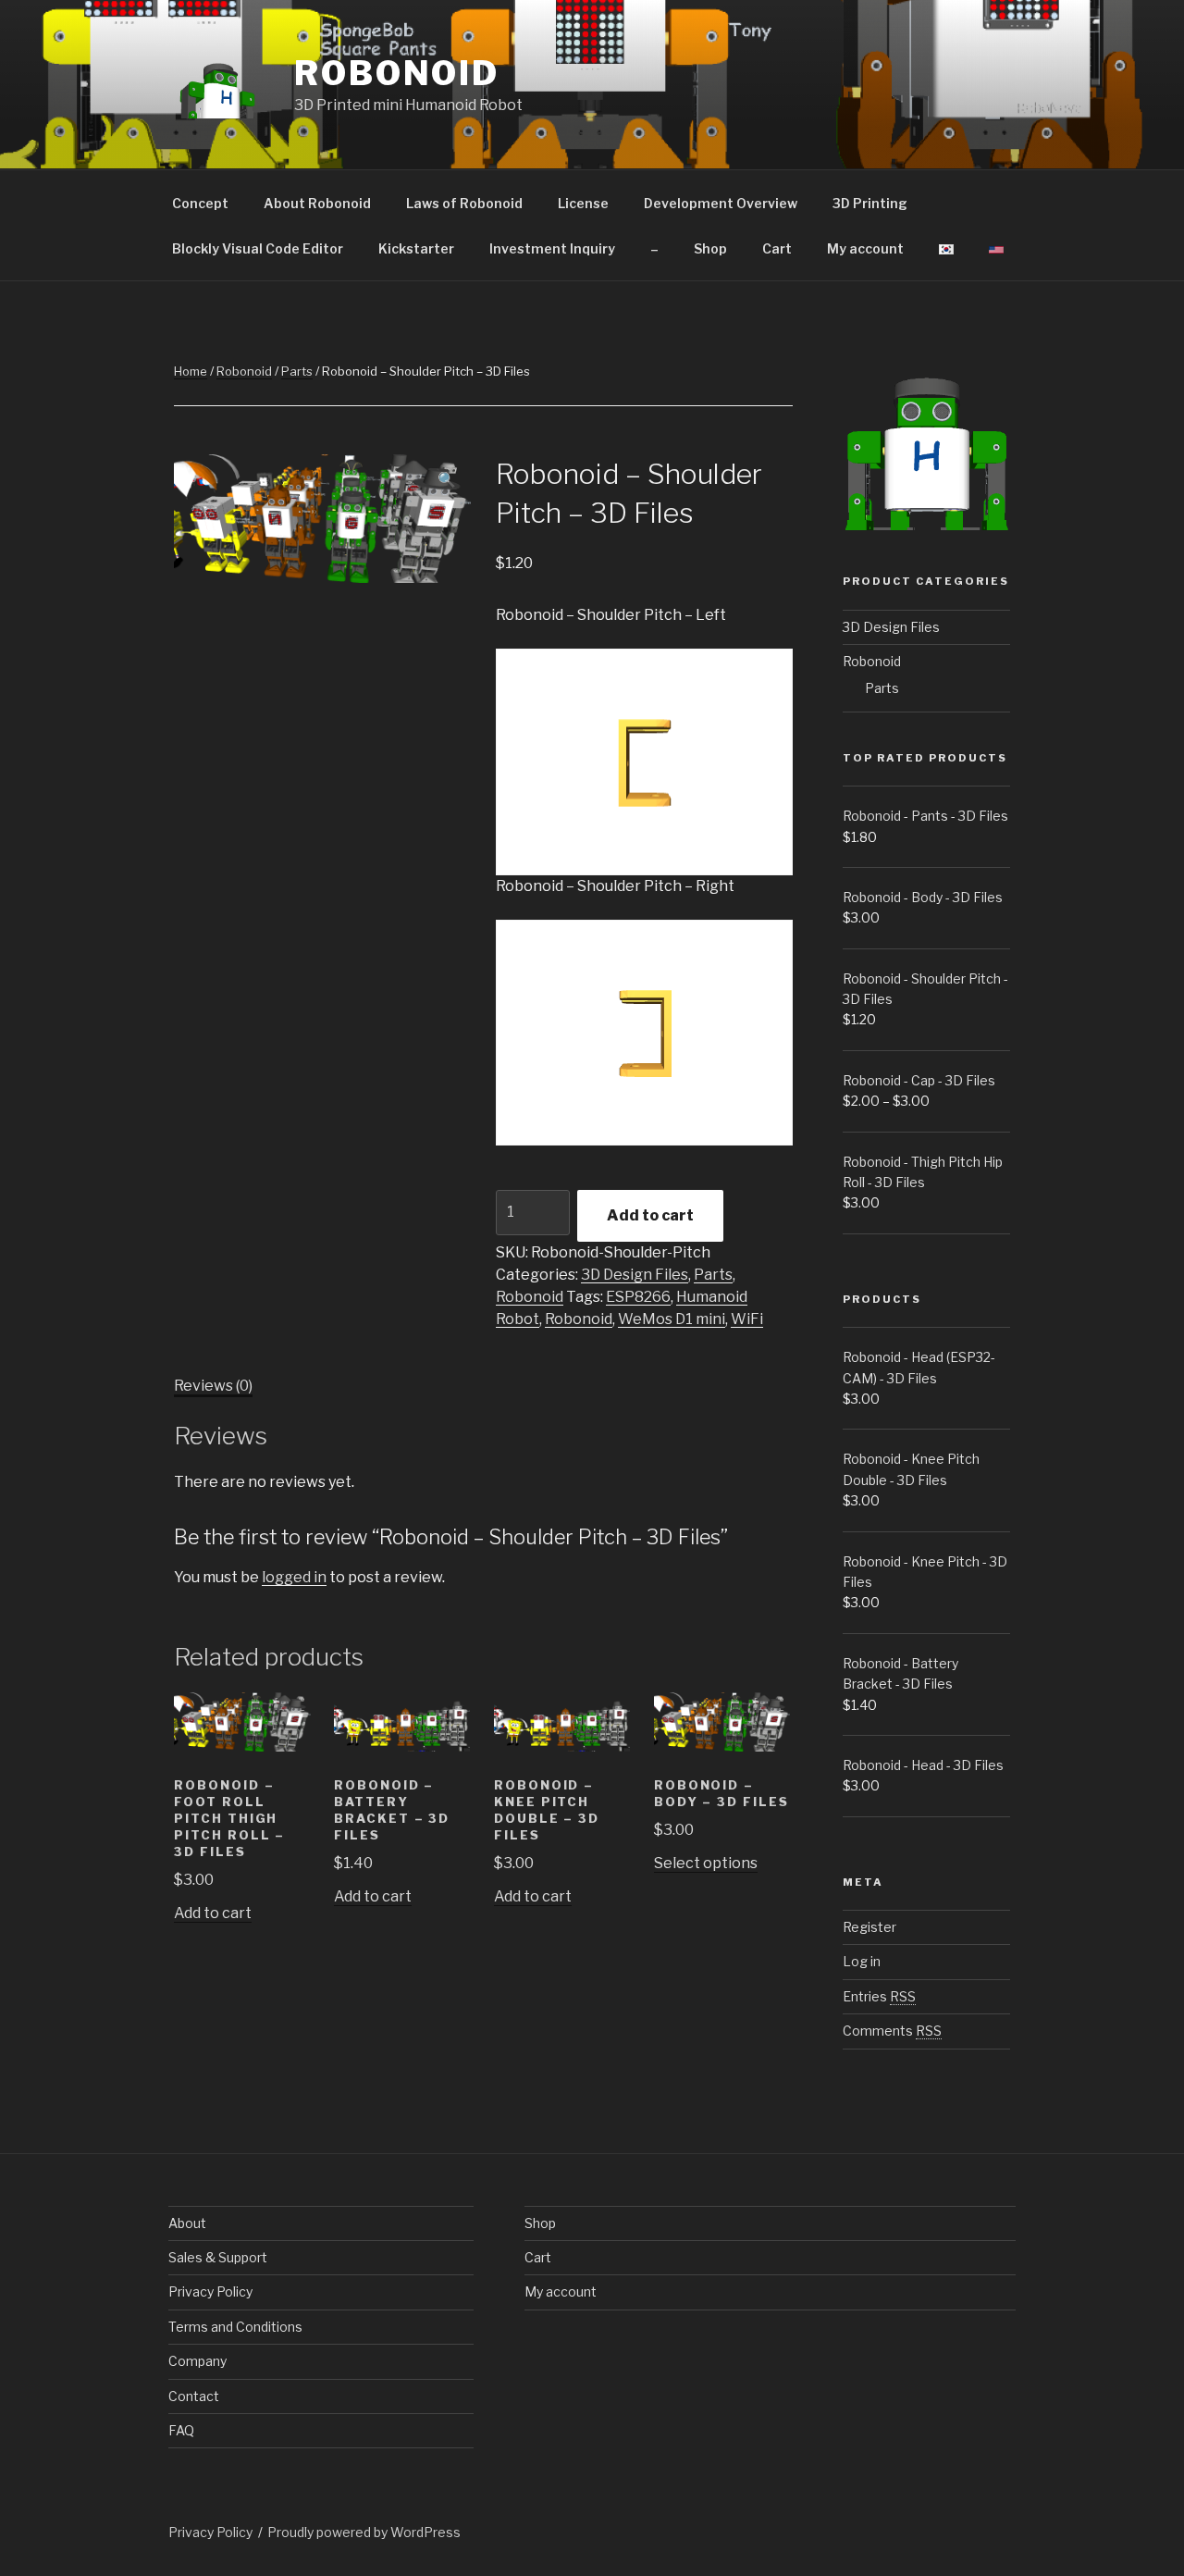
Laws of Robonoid (464, 203)
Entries (879, 1996)
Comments (892, 2031)
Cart (777, 248)
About (187, 2223)
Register (869, 1927)
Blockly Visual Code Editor (258, 248)
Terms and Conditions (235, 2327)
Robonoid (397, 73)
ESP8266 (638, 1297)
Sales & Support (218, 2257)
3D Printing (870, 203)
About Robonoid (317, 203)
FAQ (181, 2430)
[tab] (213, 1386)
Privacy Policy (210, 2291)
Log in (862, 1961)
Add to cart (650, 1215)
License (583, 203)
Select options (706, 1863)
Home (191, 371)
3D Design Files (635, 1275)
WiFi (747, 1319)
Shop (710, 248)
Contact (194, 2396)
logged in (294, 1577)
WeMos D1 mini (672, 1319)
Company (197, 2361)
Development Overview (721, 203)
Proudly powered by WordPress (364, 2532)
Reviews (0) (213, 1386)
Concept (200, 203)
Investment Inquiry (552, 248)
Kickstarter (416, 248)
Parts (297, 371)
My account (865, 248)
